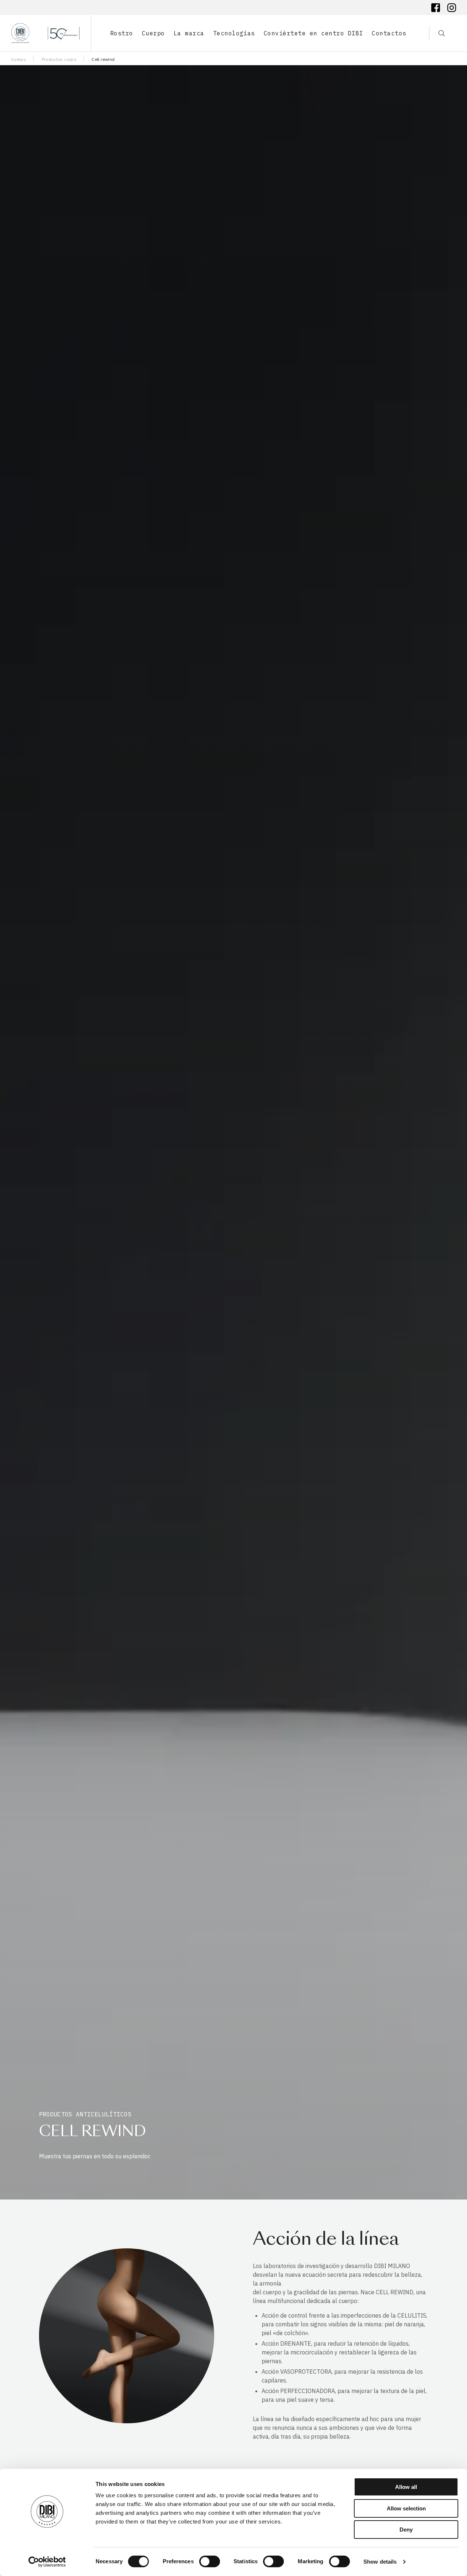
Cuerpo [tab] (153, 33)
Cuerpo (18, 59)
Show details (380, 2562)
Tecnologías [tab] (234, 33)
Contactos (389, 33)
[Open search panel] (437, 33)
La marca (189, 33)
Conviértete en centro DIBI (313, 33)
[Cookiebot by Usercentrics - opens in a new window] (47, 2562)
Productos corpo (59, 59)
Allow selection (406, 2508)
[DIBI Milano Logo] (45, 33)
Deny (406, 2530)
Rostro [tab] (122, 33)
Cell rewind (103, 59)
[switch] (210, 2561)
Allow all (406, 2487)
